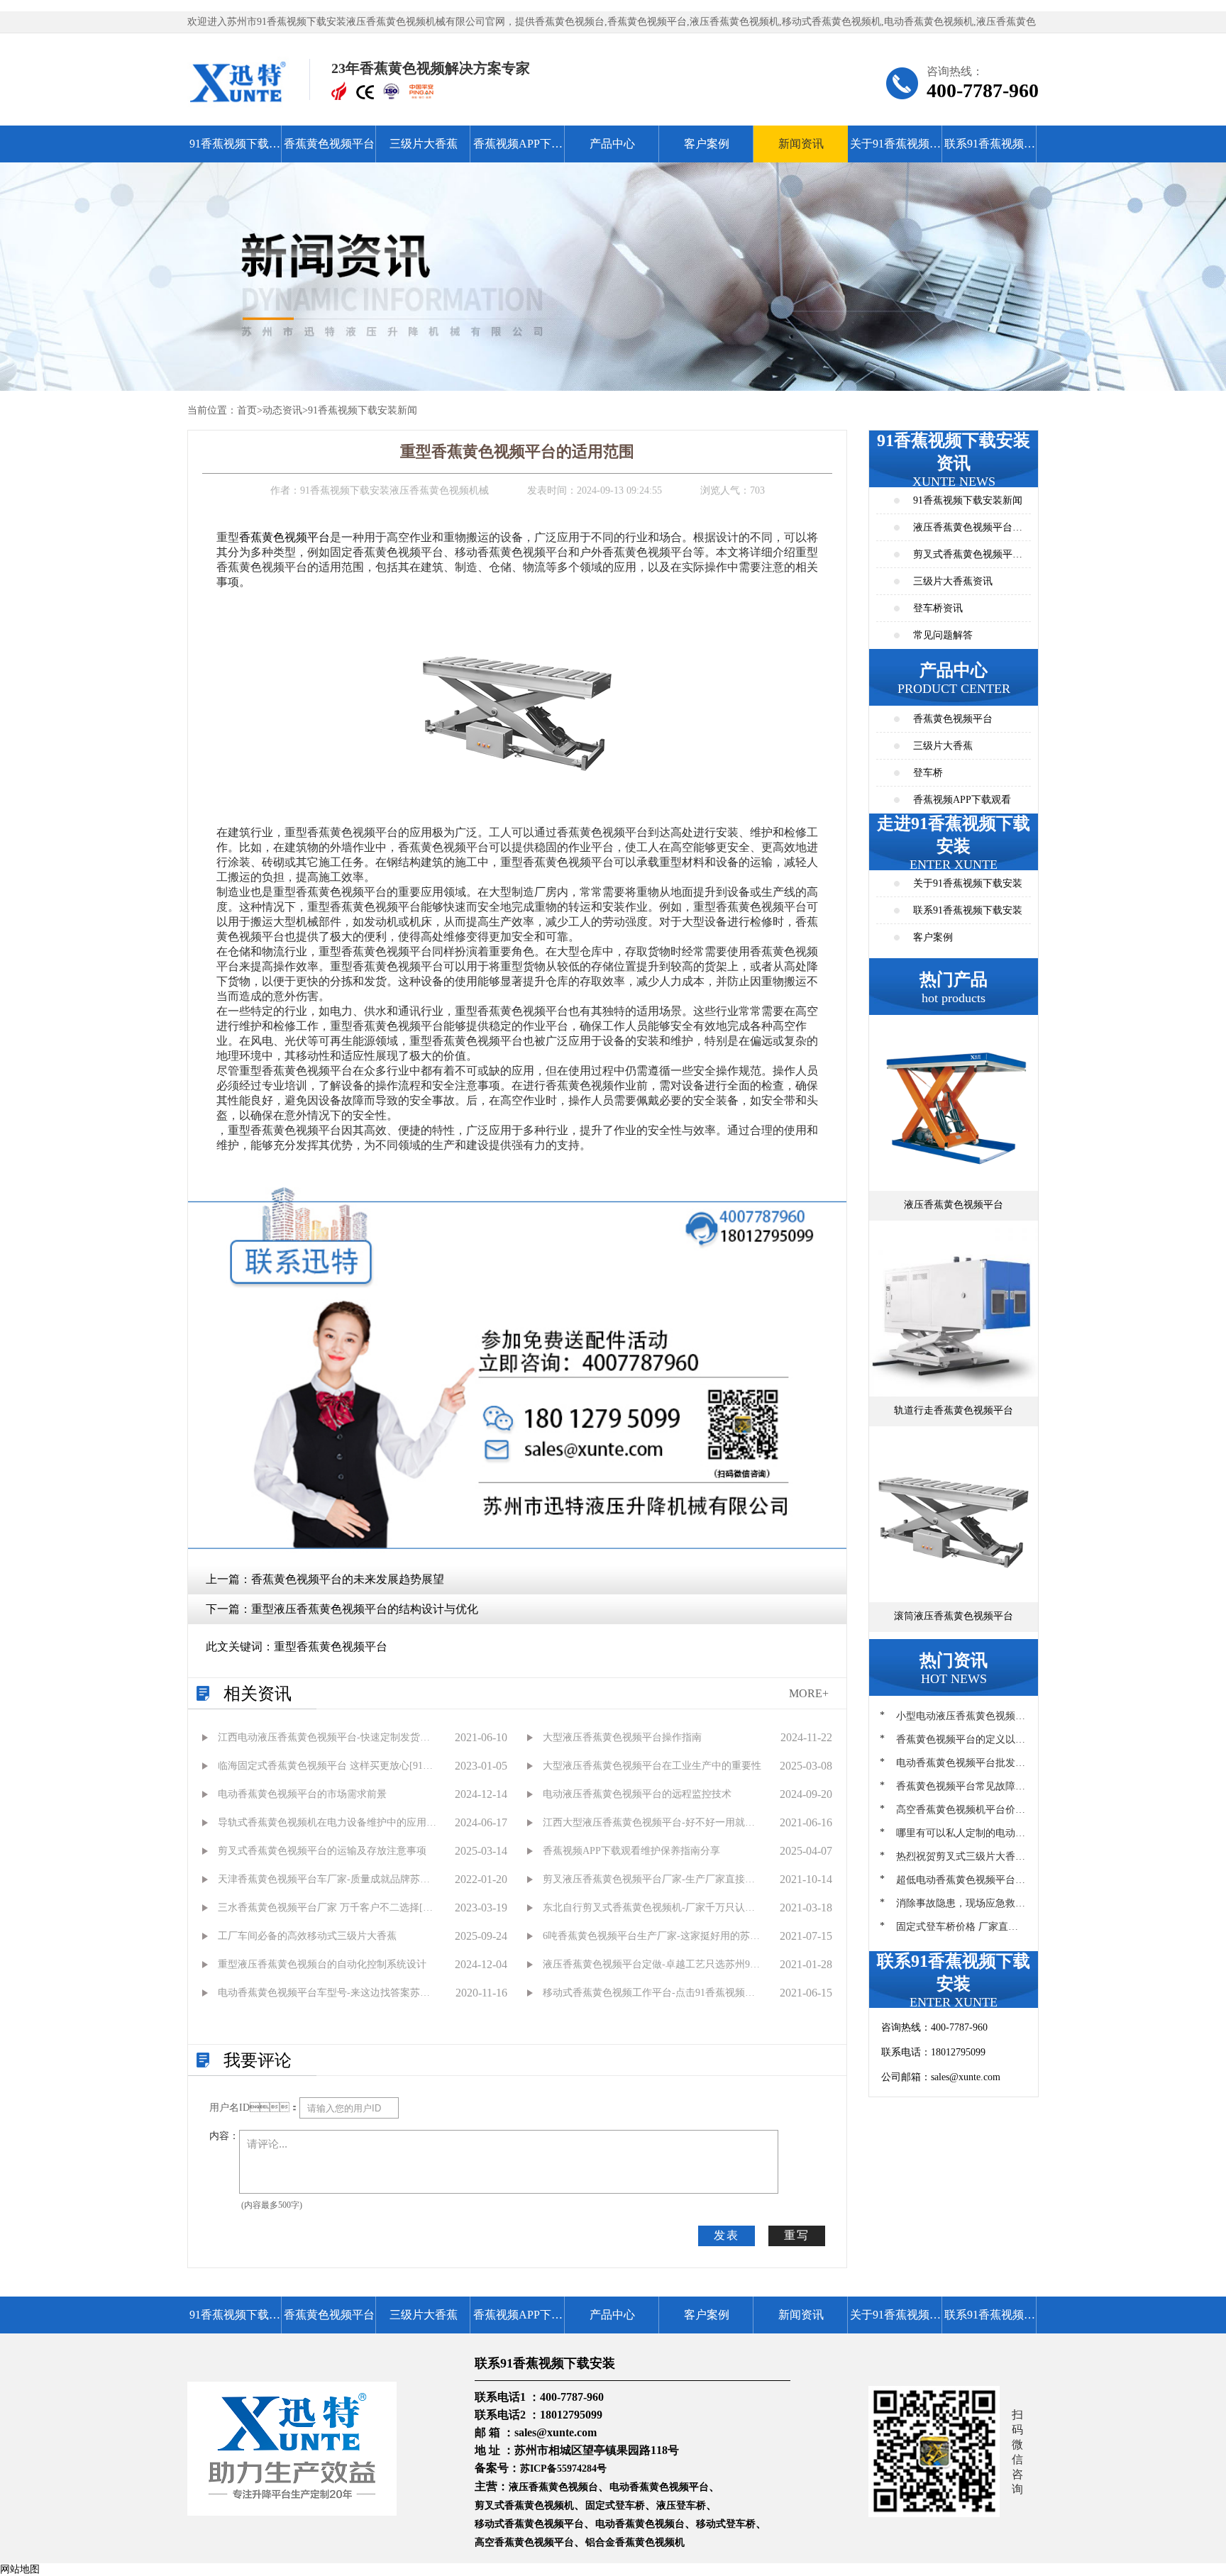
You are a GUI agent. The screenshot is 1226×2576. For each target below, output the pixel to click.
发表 (727, 2235)
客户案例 (707, 144)
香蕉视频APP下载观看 (518, 150)
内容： (224, 2136)
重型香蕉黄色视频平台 (331, 1647)
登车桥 (928, 773)
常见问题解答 (943, 635)
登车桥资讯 (938, 608)
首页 (247, 410)
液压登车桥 (681, 2505)
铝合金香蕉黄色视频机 (635, 2542)
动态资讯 (282, 410)
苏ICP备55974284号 (563, 2469)
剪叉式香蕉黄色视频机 (524, 2505)
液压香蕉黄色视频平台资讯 (968, 532)
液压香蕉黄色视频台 (553, 2487)
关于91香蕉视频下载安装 (895, 150)
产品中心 (612, 144)
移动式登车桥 (726, 2524)
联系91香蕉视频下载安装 (990, 150)
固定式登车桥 (615, 2505)
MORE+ (809, 1693)
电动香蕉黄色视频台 (640, 2524)
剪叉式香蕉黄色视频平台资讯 (968, 559)
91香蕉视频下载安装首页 (235, 150)
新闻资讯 (801, 144)
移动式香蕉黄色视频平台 (529, 2524)
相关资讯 (258, 1694)
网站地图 (20, 2569)
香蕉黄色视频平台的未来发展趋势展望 (348, 1579)
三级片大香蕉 (424, 144)
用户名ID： (254, 2108)
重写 (797, 2235)
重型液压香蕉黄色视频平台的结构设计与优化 (365, 1609)
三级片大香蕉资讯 (953, 581)
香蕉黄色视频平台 (329, 144)
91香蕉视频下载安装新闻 (363, 410)
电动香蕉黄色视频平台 (659, 2487)
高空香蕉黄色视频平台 (524, 2542)
